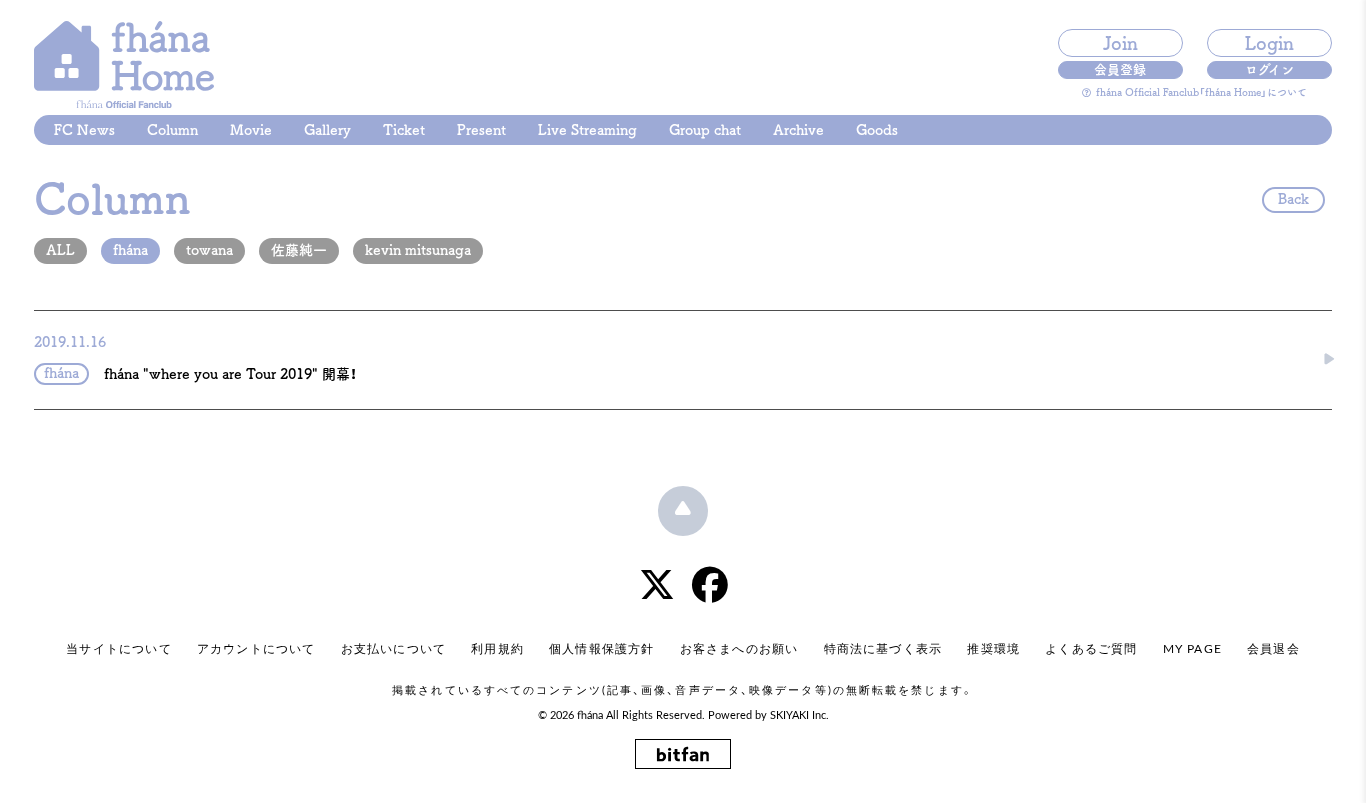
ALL (60, 250)
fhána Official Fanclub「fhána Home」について (1201, 92)
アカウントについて (256, 649)
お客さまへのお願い (739, 649)
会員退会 (1273, 649)
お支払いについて (394, 649)
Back (1293, 199)
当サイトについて (119, 649)
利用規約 (497, 649)
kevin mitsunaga (418, 250)
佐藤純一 (299, 250)
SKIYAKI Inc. (799, 716)
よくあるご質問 (1091, 649)
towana (209, 250)
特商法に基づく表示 (883, 649)
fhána (130, 250)
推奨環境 (993, 649)
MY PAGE (1192, 649)
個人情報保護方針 (602, 649)
